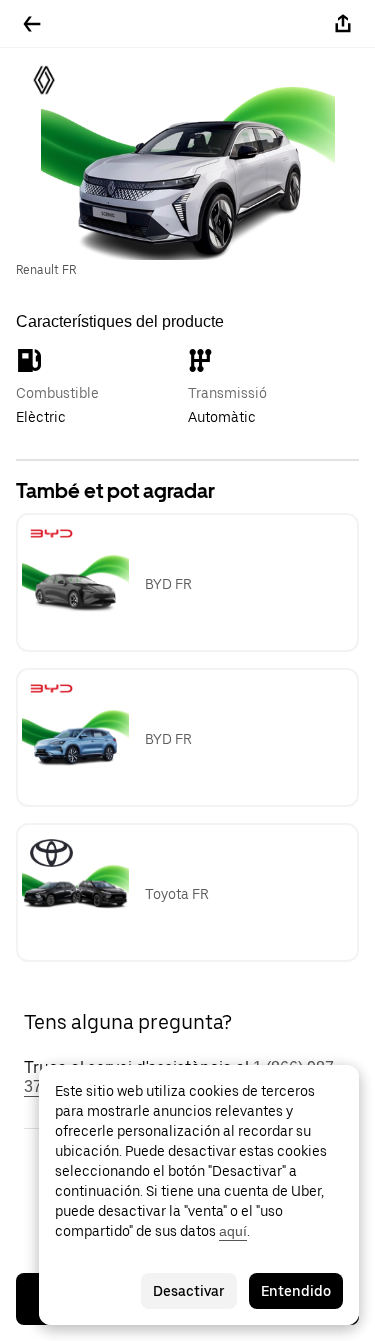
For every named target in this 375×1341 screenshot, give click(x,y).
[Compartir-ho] (343, 24)
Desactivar (189, 1291)
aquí (233, 1231)
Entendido (296, 1291)
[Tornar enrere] (32, 24)
